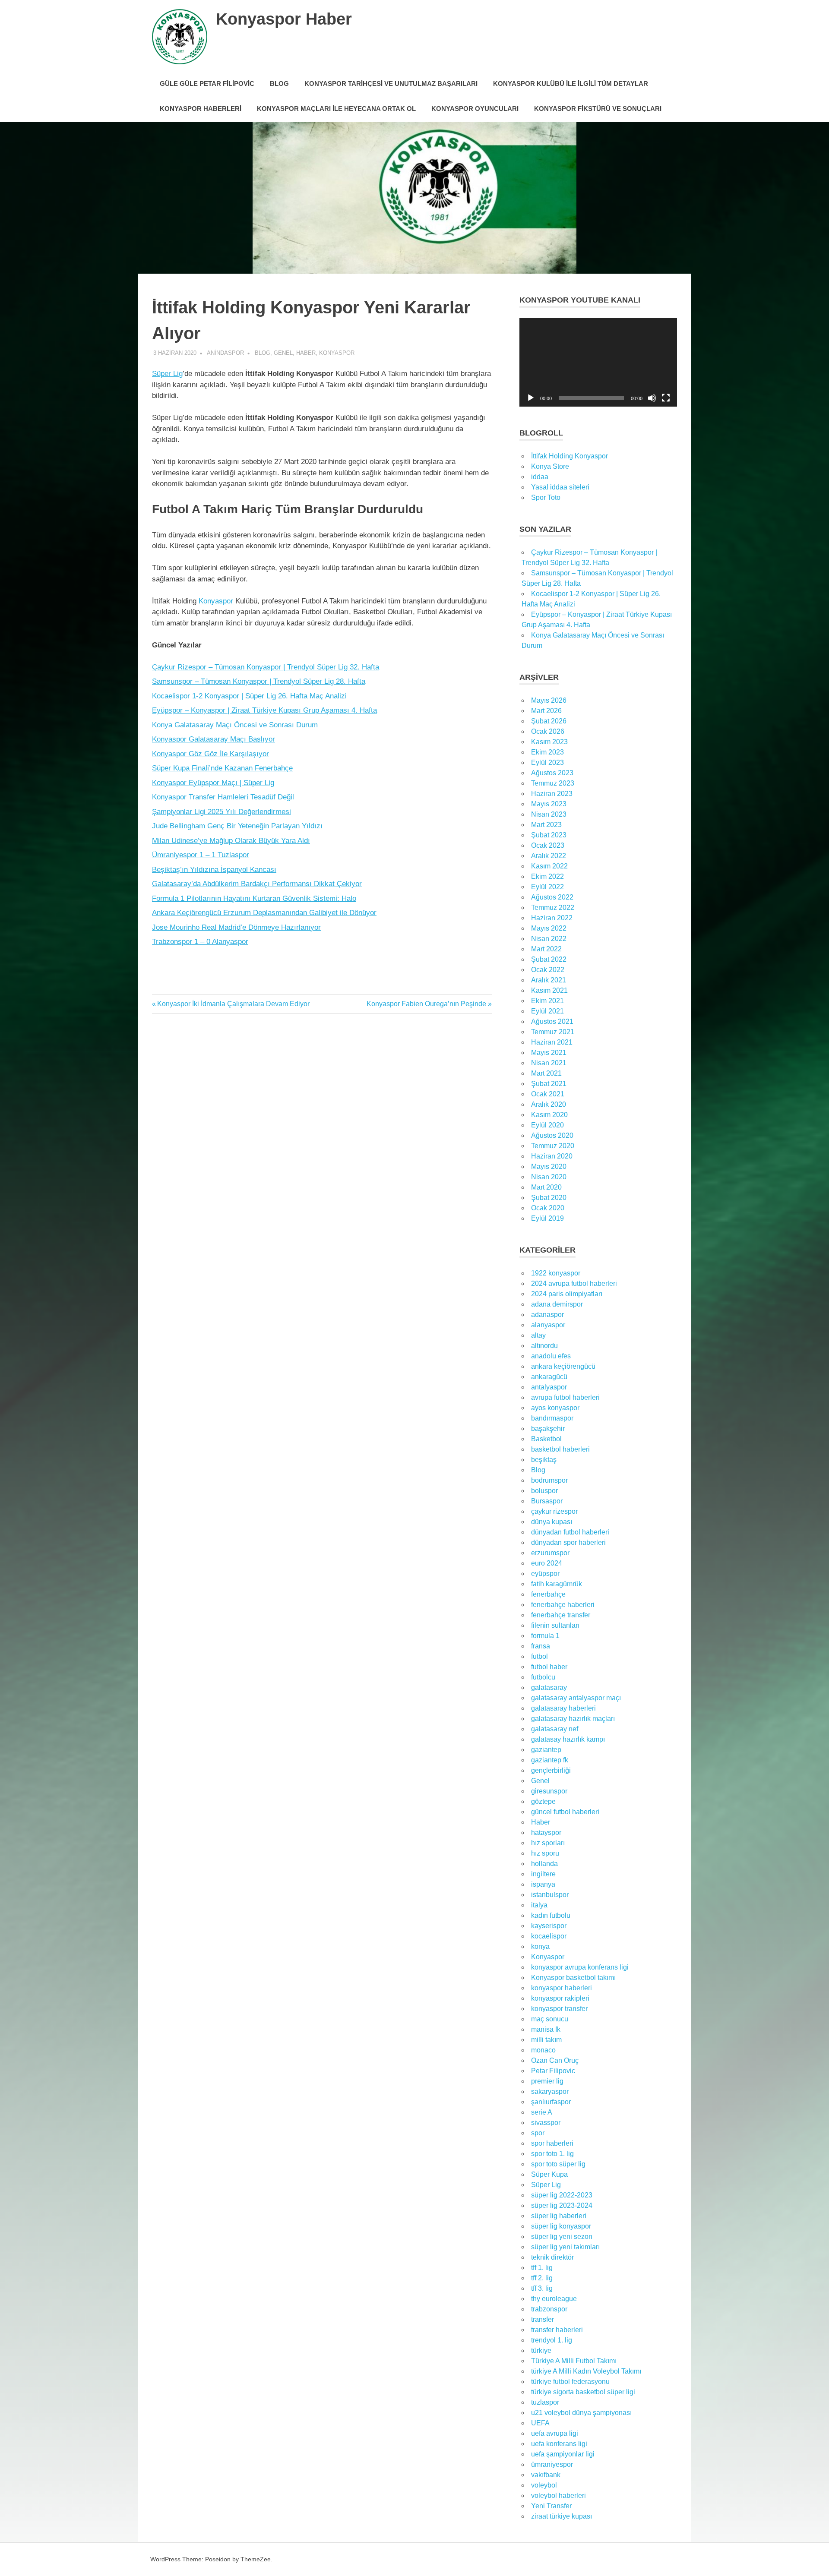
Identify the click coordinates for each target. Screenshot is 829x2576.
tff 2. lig (542, 2278)
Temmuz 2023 (553, 783)
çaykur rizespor (554, 1511)
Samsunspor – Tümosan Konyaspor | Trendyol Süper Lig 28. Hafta (259, 681)
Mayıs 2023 (549, 804)
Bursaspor (547, 1501)
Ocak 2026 (548, 731)
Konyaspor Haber (284, 19)
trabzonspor (549, 2309)
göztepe (543, 1801)
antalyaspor (549, 1387)
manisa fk (546, 2029)
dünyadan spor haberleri (568, 1542)
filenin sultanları (555, 1625)
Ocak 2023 (548, 845)
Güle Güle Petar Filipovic (207, 84)
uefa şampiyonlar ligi (563, 2454)
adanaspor (547, 1315)
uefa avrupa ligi (555, 2433)
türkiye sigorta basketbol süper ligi (583, 2392)
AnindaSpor (225, 353)
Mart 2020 (546, 1187)
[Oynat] (531, 398)
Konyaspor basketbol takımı (573, 1978)
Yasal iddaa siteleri (560, 487)
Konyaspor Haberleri (201, 109)
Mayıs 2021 (549, 1053)
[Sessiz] (652, 398)
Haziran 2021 (552, 1042)
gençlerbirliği (551, 1770)
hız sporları (548, 1843)
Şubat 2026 (549, 721)
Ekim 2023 (547, 752)
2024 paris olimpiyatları (567, 1294)
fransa (541, 1646)
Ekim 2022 (547, 876)
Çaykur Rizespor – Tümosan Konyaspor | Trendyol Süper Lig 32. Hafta (266, 667)
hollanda (544, 1864)
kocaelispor (549, 1936)
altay (538, 1335)
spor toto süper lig (558, 2164)
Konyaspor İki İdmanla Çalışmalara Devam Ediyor (233, 1004)
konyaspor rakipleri (560, 1998)
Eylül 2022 (547, 887)
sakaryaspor (550, 2091)
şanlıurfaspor (551, 2102)
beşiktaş (544, 1460)
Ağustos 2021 (552, 1021)
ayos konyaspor (555, 1408)
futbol (539, 1656)
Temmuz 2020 (553, 1146)
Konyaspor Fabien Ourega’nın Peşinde (426, 1004)
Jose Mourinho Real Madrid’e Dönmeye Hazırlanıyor (236, 927)
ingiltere (543, 1874)
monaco (543, 2050)
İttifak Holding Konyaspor (570, 456)
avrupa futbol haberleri (565, 1397)
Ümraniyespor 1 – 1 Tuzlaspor (201, 855)
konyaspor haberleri (562, 1988)
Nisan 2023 (549, 814)
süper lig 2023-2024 (562, 2205)
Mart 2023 (546, 825)
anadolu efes (551, 1356)
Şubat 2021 (549, 1084)
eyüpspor (545, 1574)
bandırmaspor (552, 1418)
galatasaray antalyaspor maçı (576, 1698)
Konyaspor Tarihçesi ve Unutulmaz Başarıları (391, 84)
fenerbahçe (548, 1594)
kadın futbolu (551, 1915)
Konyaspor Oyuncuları (475, 109)
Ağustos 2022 (552, 897)
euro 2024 (547, 1563)
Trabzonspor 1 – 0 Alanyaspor (200, 942)
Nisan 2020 (549, 1177)
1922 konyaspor (556, 1273)
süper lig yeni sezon (562, 2237)
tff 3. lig (542, 2288)
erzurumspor (550, 1553)
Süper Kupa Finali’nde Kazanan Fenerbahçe (222, 768)
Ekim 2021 (547, 1001)
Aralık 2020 (549, 1104)
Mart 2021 (546, 1073)
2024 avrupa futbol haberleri (574, 1283)
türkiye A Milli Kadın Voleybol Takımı (586, 2371)
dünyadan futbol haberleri (570, 1532)
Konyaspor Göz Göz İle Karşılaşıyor (210, 754)
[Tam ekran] (666, 398)
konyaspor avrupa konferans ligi (580, 1967)
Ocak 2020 (548, 1208)
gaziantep (546, 1750)
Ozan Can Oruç (555, 2060)
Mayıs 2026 (549, 700)
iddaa (540, 477)
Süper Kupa (549, 2174)
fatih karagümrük (557, 1584)
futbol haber (549, 1667)
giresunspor (549, 1791)
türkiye (541, 2350)
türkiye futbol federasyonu (570, 2382)
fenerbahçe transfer (561, 1615)
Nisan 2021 (549, 1063)
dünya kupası (552, 1522)
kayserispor (549, 1926)
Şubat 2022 (549, 959)
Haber (306, 353)
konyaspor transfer (559, 2009)
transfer (543, 2319)
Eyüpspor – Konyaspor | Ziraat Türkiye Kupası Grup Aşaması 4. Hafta (264, 710)
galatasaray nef (555, 1729)
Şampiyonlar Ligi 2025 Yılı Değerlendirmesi (221, 812)
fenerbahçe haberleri (563, 1605)
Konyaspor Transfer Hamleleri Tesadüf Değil (223, 797)
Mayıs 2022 (549, 928)
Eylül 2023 (547, 762)
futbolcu (543, 1677)
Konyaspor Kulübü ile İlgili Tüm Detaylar (571, 84)
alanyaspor (548, 1325)
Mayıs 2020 (549, 1166)
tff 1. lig (542, 2268)
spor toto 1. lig (552, 2154)
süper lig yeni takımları (565, 2247)
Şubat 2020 (549, 1198)
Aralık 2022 (549, 856)
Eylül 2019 (547, 1218)
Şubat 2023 (549, 835)
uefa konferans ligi (559, 2444)
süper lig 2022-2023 (562, 2195)
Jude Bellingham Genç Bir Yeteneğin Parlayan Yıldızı (237, 826)
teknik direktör (552, 2257)
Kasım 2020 (549, 1115)
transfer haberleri (557, 2330)
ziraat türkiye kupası (562, 2516)
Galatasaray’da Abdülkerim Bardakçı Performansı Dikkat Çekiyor (257, 884)
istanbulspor (550, 1895)
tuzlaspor (545, 2402)
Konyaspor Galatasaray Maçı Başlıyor (214, 739)
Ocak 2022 (548, 970)
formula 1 (545, 1636)
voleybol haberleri (558, 2495)
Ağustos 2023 (552, 773)
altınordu (544, 1346)
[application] (598, 362)
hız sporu (545, 1853)
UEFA (540, 2423)
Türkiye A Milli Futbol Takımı (574, 2361)
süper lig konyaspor (561, 2226)
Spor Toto (546, 497)
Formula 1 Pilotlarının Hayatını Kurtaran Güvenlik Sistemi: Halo (254, 898)
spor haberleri (552, 2143)
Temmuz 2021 (553, 1032)
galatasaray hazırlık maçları (573, 1719)
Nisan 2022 (549, 939)
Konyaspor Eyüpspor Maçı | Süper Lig (213, 783)
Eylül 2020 (547, 1125)
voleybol (544, 2485)
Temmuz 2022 (553, 908)
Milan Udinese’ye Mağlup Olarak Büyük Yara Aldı (231, 841)
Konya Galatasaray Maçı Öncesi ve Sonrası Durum (235, 725)
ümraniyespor (552, 2464)
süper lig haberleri (559, 2216)
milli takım (546, 2040)
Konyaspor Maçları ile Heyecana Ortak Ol (336, 109)
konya (540, 1946)
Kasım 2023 (549, 742)
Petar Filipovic (553, 2071)
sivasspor (546, 2123)
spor (538, 2133)
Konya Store (550, 466)
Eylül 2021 (547, 1011)
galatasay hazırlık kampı (568, 1739)
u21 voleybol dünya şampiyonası (581, 2413)
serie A (542, 2112)
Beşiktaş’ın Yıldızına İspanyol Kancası (214, 870)
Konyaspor (337, 353)
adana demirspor (557, 1304)
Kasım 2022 (549, 866)
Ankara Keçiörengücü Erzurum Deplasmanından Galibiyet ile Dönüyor (264, 913)
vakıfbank (546, 2475)
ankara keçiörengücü (563, 1366)
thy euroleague (554, 2299)
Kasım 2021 (549, 990)
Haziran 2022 (552, 918)
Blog (279, 84)
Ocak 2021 (548, 1094)
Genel (283, 353)
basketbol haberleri (560, 1449)
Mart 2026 (546, 711)
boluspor (544, 1491)
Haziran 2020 (552, 1156)
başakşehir (548, 1428)
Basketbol (546, 1439)
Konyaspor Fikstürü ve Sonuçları (598, 109)
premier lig (547, 2081)
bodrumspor (549, 1480)
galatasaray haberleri (563, 1708)
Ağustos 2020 (552, 1135)
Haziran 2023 (552, 794)
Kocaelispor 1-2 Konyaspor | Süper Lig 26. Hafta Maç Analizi (249, 696)
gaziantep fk (550, 1760)
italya (539, 1905)
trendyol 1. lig (552, 2340)
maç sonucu (550, 2019)
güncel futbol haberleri (565, 1812)
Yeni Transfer (551, 2506)
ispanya (543, 1884)
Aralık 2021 (549, 980)
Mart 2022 (546, 949)
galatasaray (549, 1687)
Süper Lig (167, 374)
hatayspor (546, 1833)
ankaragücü (549, 1377)
